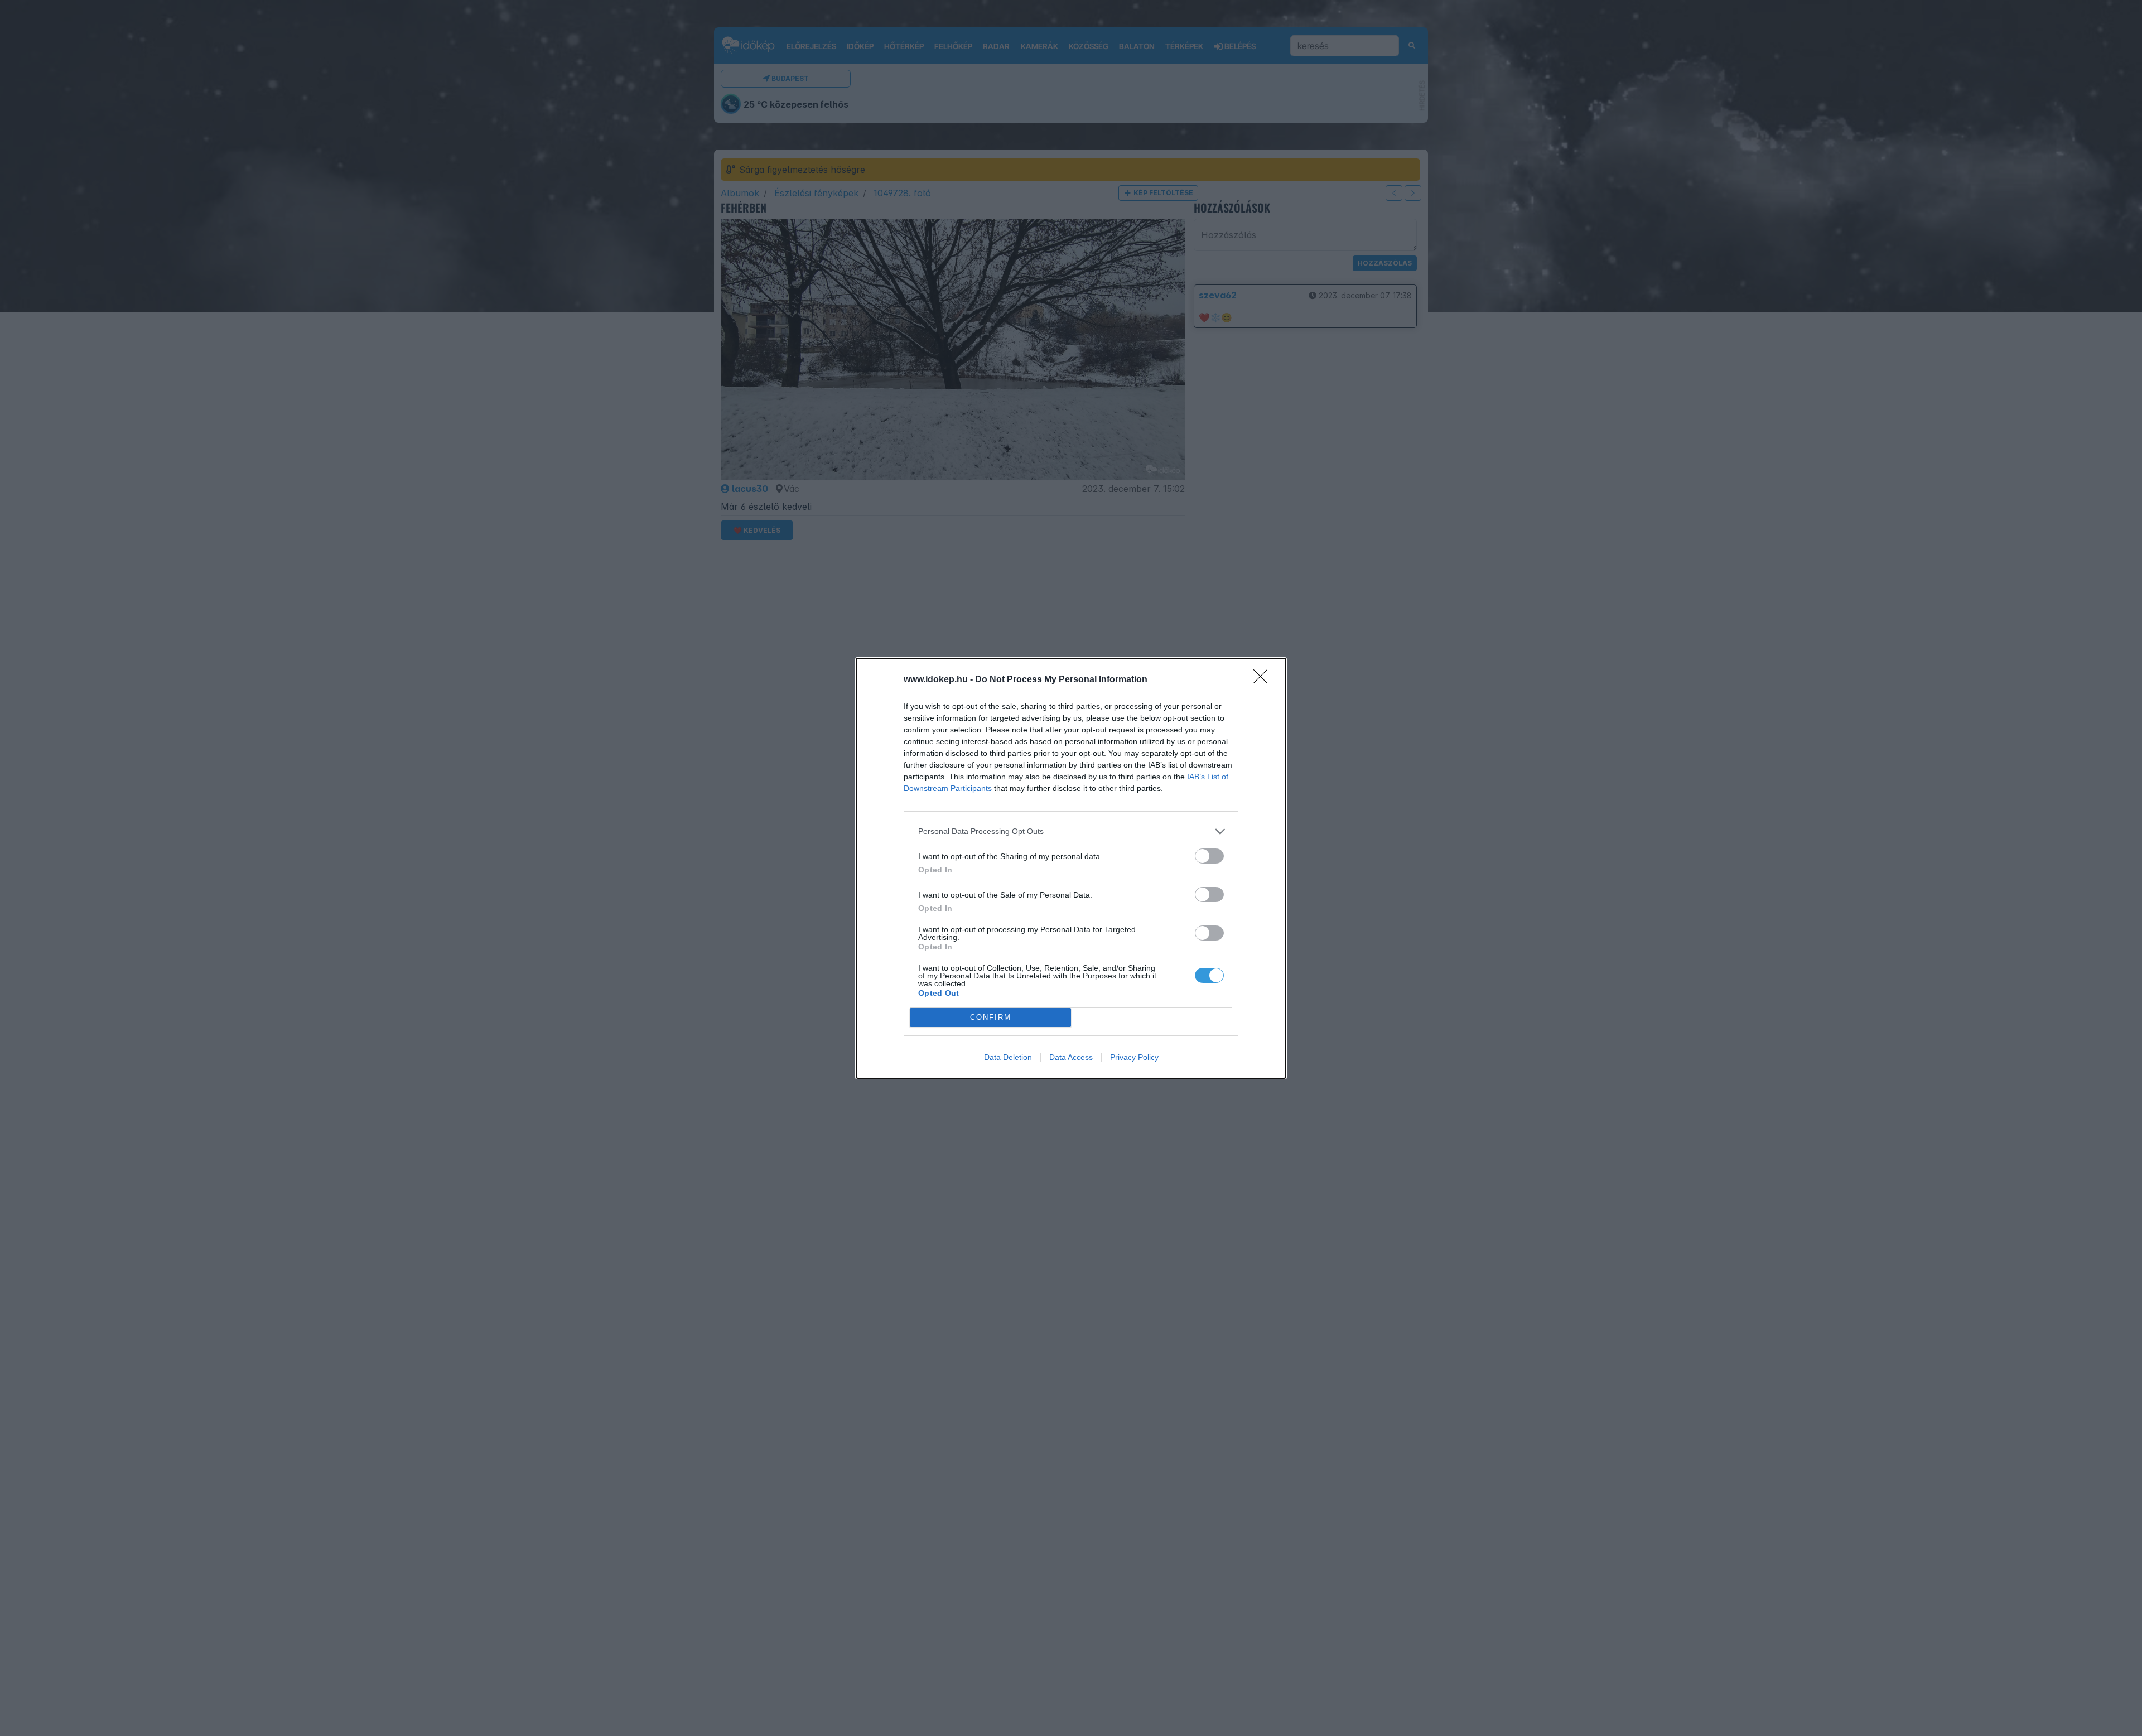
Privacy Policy (1134, 1057)
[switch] (1209, 856)
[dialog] (1071, 868)
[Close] (1264, 680)
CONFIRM (991, 1017)
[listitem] (1071, 831)
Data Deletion (1008, 1057)
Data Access (1071, 1057)
